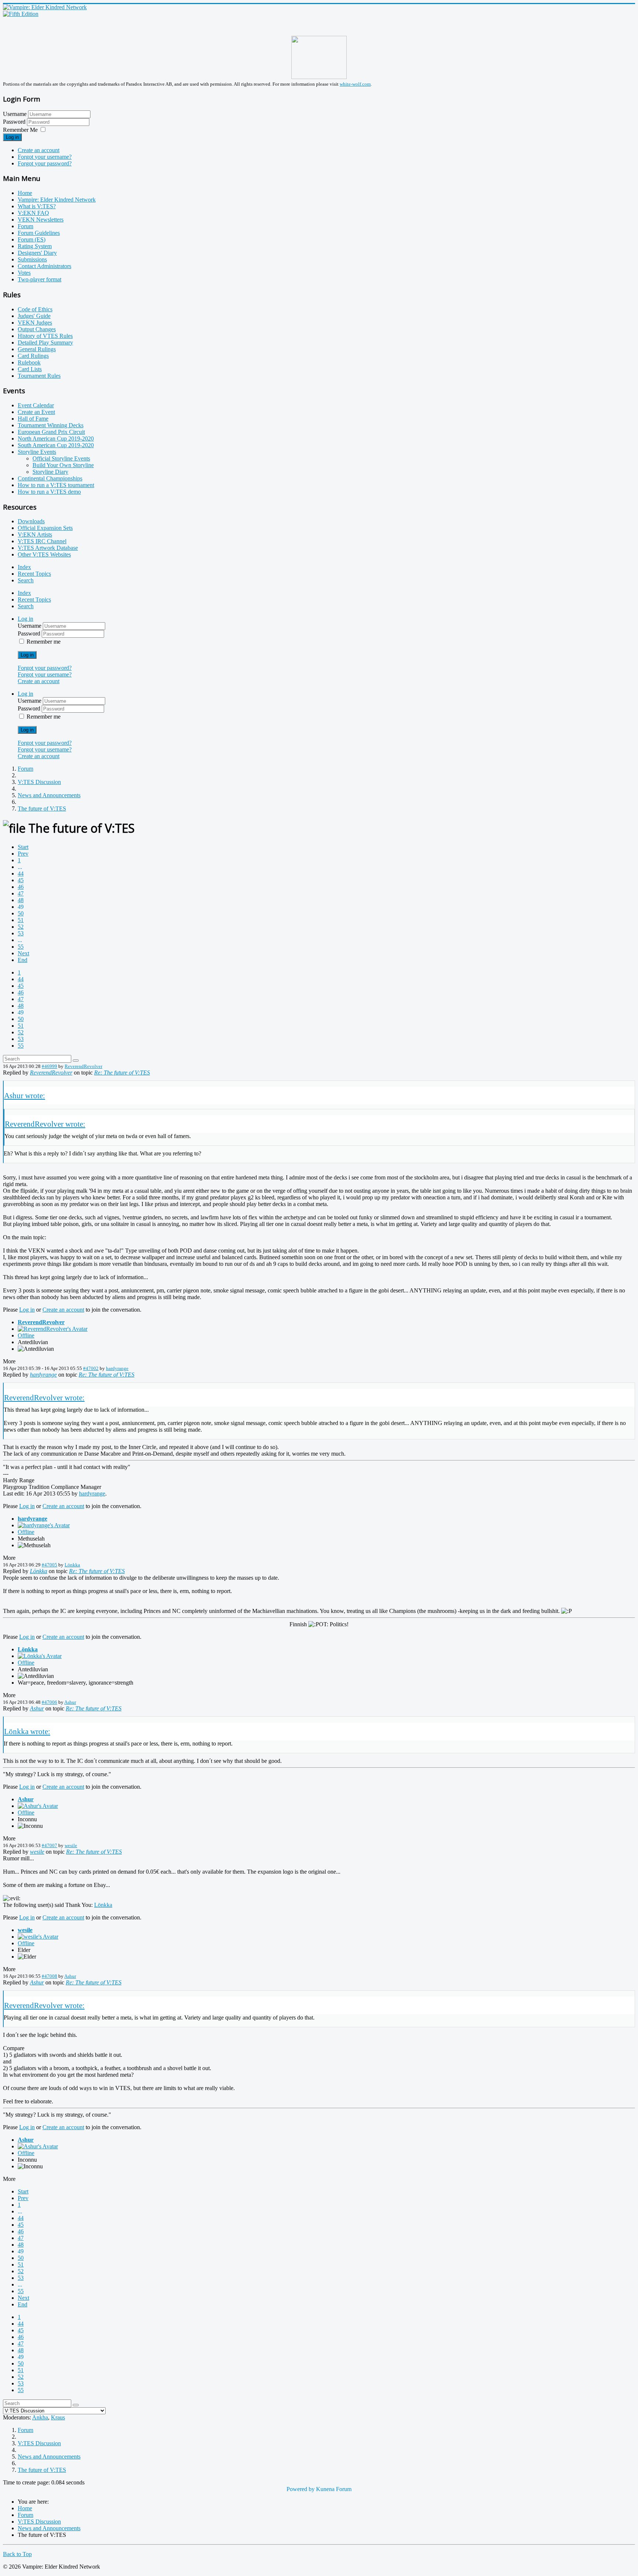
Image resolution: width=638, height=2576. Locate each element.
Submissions (32, 259)
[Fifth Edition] (21, 14)
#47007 (49, 1845)
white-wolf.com (355, 84)
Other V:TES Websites (44, 554)
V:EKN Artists (35, 535)
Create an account (39, 150)
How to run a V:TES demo (49, 492)
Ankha (40, 2417)
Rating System (35, 246)
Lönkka (72, 1565)
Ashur (70, 1702)
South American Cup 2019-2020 (56, 445)
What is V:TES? (37, 206)
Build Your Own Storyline (63, 465)
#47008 (49, 1976)
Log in (12, 137)
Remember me (44, 642)
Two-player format (40, 279)
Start (23, 847)
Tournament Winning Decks (51, 425)
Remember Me (20, 130)
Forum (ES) (32, 239)
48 (21, 900)
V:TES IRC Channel (42, 541)
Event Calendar (36, 405)
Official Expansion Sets (45, 528)
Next (23, 953)
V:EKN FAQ (33, 213)
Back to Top (17, 2554)
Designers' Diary (37, 253)
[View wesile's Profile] (38, 1937)
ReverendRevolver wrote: (45, 1124)
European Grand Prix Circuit (51, 432)
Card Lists (30, 369)
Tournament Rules (39, 376)
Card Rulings (33, 356)
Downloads (31, 521)
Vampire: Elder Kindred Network (57, 200)
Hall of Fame (33, 419)
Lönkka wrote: (27, 1731)
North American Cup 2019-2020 (56, 439)
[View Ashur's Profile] (38, 1806)
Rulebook (29, 362)
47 (21, 893)
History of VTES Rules (45, 336)
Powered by (301, 2489)
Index (24, 567)
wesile (71, 1845)
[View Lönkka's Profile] (40, 1656)
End (23, 960)
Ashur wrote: (25, 1095)
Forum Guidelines (39, 233)
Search (26, 580)
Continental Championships (50, 478)
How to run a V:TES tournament (56, 485)
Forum (25, 226)
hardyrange (117, 1368)
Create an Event (36, 412)
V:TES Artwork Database (48, 548)
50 (21, 913)
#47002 (91, 1368)
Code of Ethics (35, 309)
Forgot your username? (45, 157)
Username (15, 114)
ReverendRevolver (83, 1066)
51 (21, 920)
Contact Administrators (44, 266)
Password (15, 122)
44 (21, 873)
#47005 (49, 1565)
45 (21, 880)
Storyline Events (37, 452)
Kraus (58, 2417)
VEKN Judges (35, 323)
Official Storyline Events (61, 458)
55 (21, 947)
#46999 (49, 1066)
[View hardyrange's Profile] (44, 1525)
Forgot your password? (45, 163)
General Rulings (37, 349)
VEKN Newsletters (41, 220)
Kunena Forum (334, 2489)
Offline (26, 1335)
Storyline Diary (50, 472)
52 (21, 927)
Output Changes (37, 329)
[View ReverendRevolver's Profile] (53, 1329)
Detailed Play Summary (45, 342)
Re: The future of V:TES (122, 1073)
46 (21, 887)
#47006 (49, 1702)
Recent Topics (34, 574)
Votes (24, 273)
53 (21, 933)
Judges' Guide (34, 316)
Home (25, 193)
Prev (23, 854)
